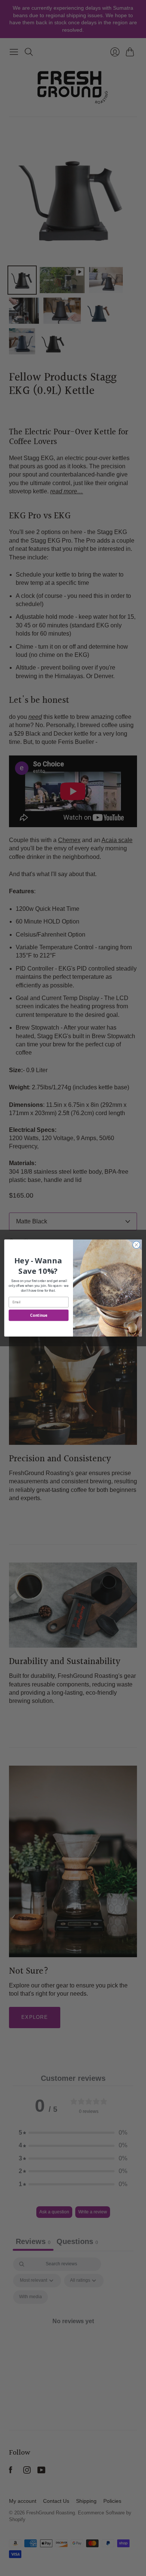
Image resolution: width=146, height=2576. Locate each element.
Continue (39, 1315)
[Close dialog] (136, 1245)
